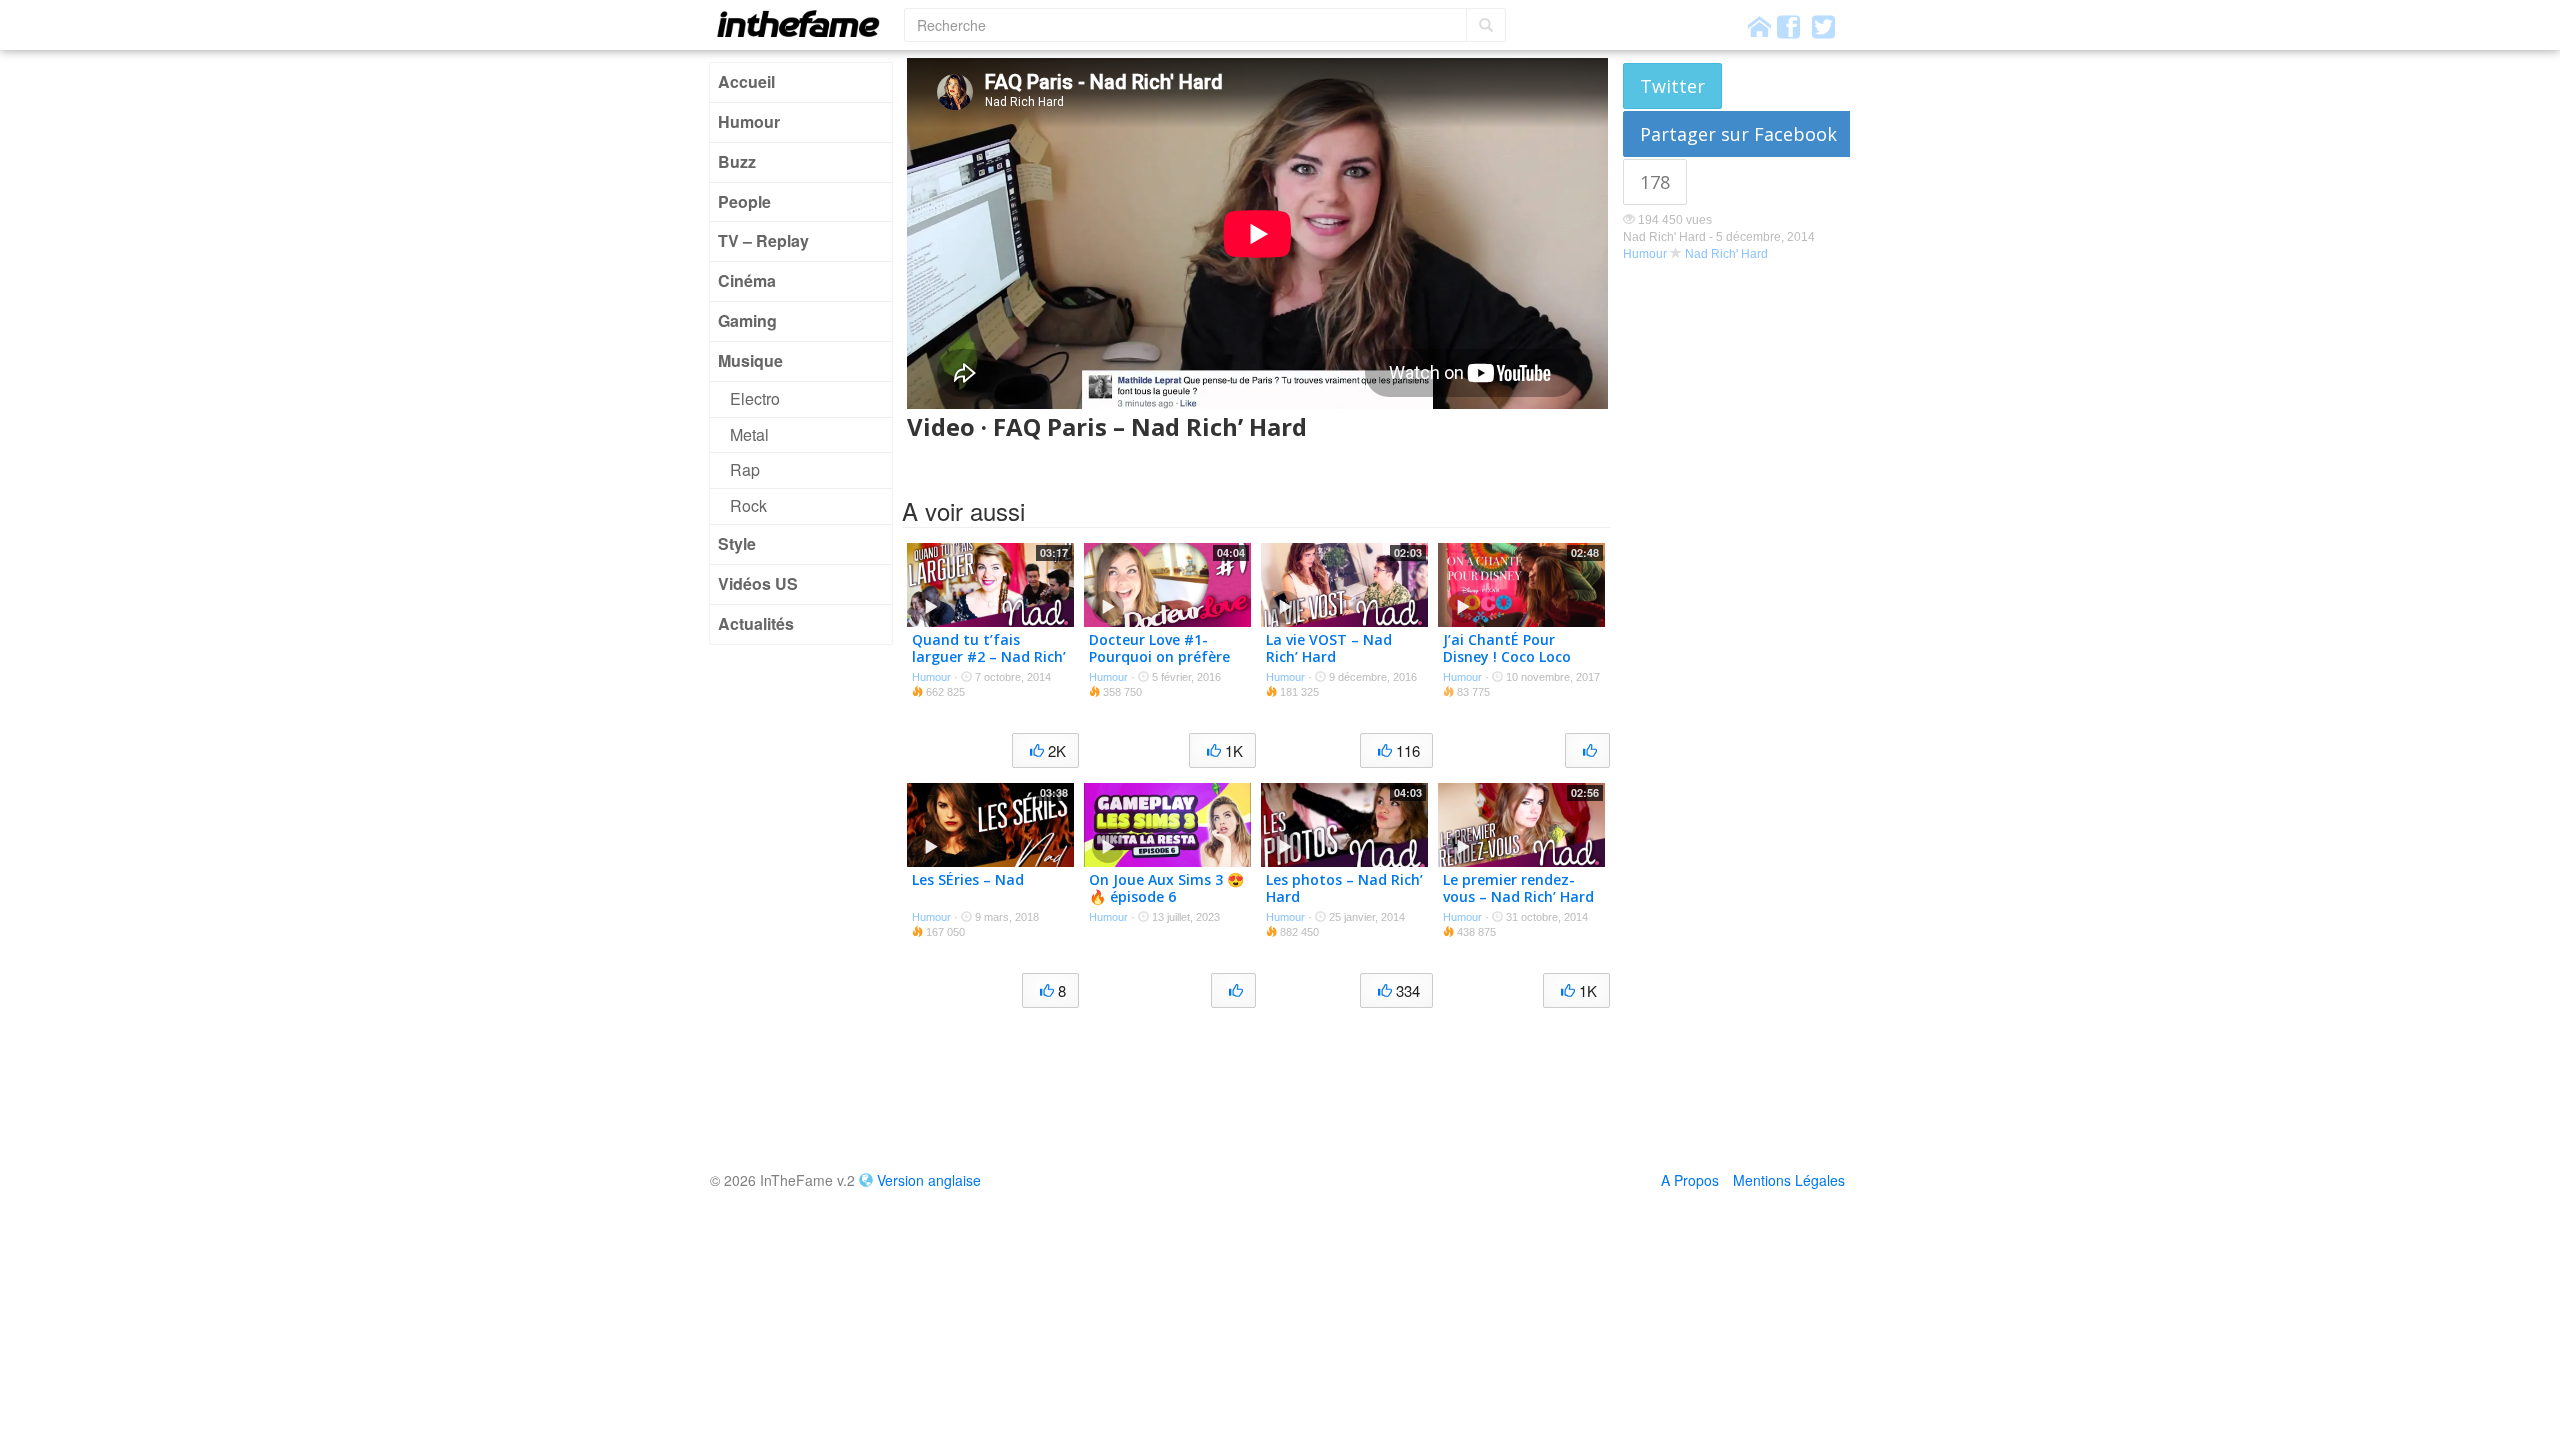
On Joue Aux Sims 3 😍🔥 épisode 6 (1166, 888)
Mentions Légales (1789, 1180)
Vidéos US (758, 583)
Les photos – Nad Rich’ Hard (1344, 888)
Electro (755, 398)
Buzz (737, 161)
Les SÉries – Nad (968, 879)
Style (737, 543)
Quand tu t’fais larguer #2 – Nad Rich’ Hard (989, 656)
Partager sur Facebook (1738, 134)
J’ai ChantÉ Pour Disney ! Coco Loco (1507, 648)
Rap (745, 469)
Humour (749, 121)
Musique (750, 360)
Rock (748, 505)
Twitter (1672, 86)
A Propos (1690, 1180)
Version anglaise (929, 1180)
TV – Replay (763, 240)
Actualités (756, 623)
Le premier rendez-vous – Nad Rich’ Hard (1518, 888)
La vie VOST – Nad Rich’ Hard (1329, 648)
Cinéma (747, 280)
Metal (749, 434)
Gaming (747, 320)
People (744, 201)
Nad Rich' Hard (1726, 254)
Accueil (746, 81)
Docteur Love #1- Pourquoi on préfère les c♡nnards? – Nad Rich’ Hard (1161, 664)
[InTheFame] (805, 23)
